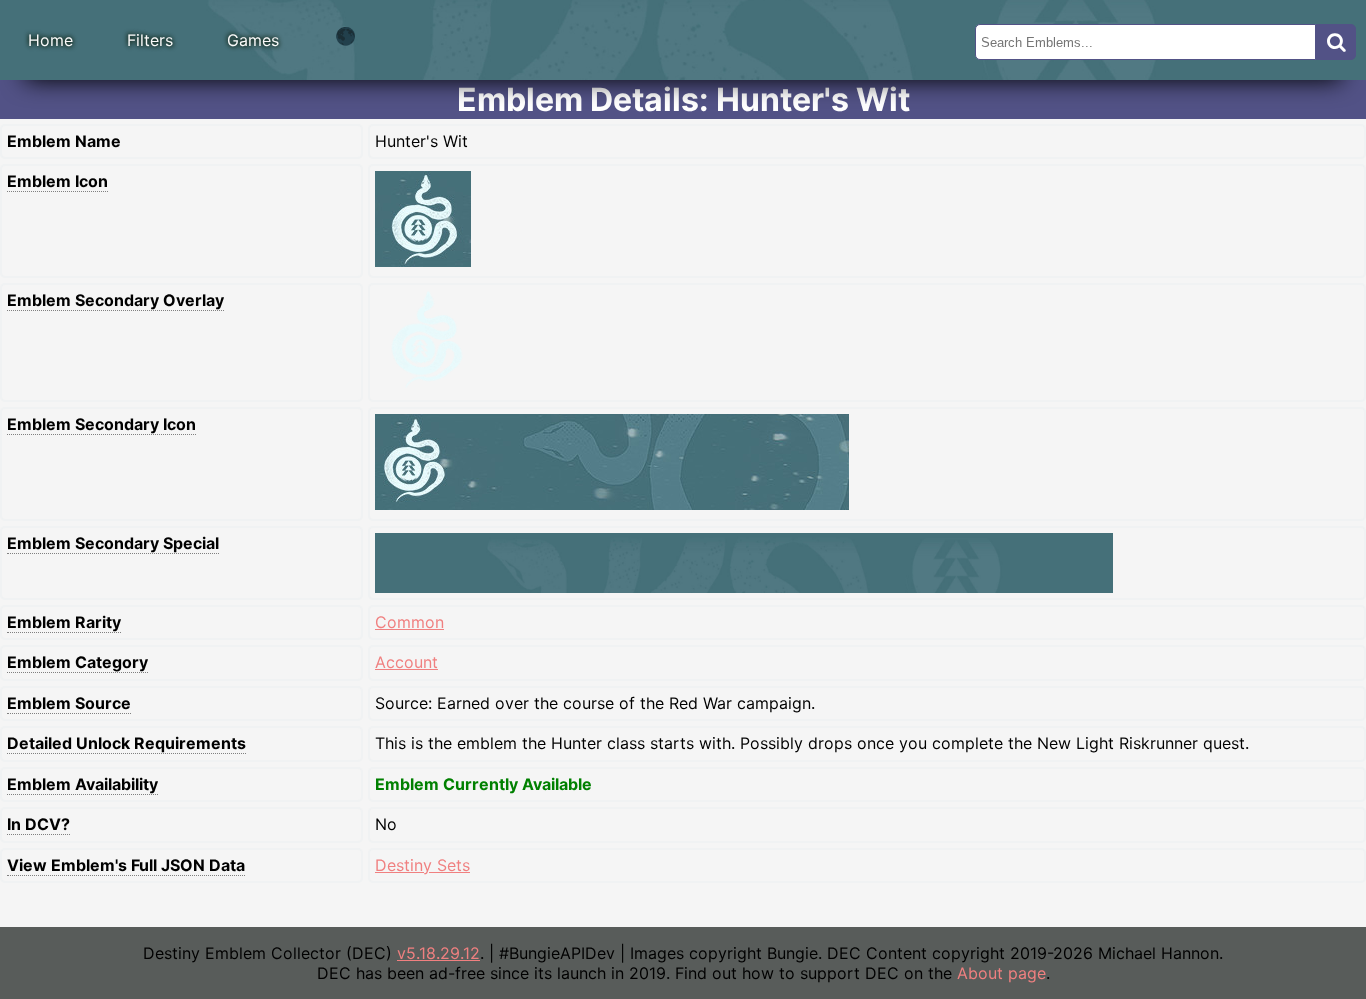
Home (50, 40)
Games (253, 40)
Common (409, 622)
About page (1001, 973)
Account (406, 662)
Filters (150, 40)
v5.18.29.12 (438, 953)
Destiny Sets (422, 865)
